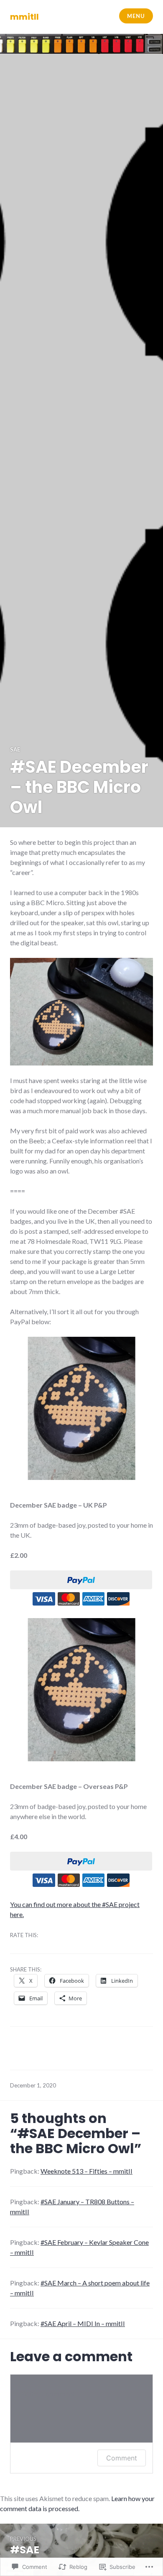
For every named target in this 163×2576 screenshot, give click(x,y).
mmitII (24, 17)
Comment (122, 2458)
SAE (15, 749)
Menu (136, 16)
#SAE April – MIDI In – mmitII (83, 2323)
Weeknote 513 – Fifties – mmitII (87, 2171)
